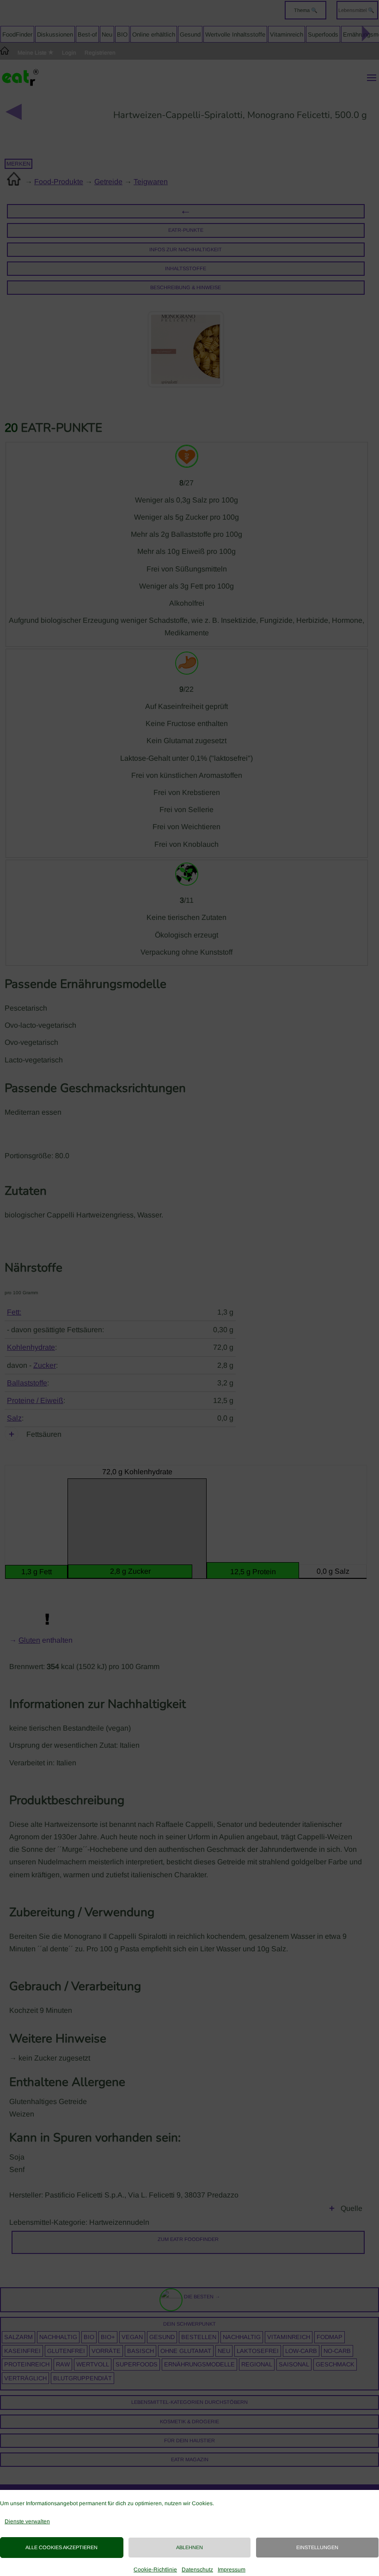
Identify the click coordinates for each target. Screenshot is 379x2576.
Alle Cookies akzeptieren (61, 2547)
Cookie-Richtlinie (155, 2570)
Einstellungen (317, 2547)
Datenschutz (197, 2570)
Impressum (232, 2570)
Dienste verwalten (27, 2521)
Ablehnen (189, 2547)
